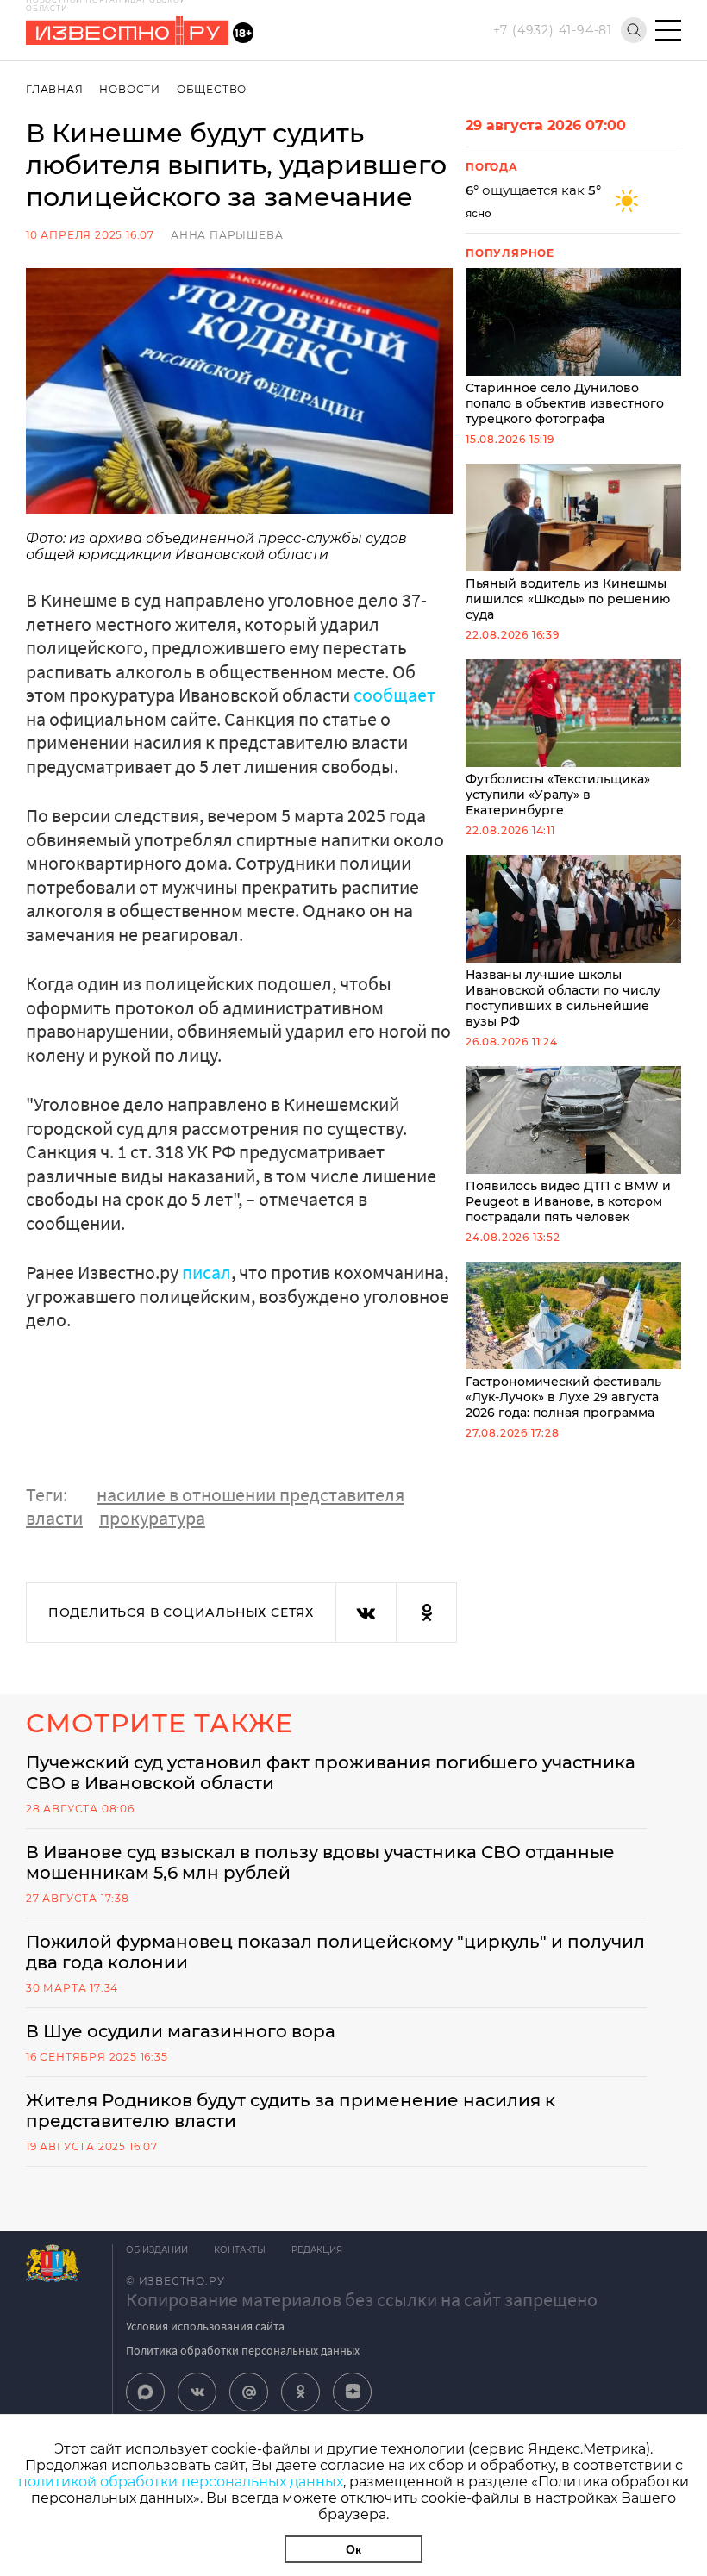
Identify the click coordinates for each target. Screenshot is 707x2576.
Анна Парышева (227, 235)
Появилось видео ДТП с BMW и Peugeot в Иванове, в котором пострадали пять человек (568, 1201)
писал (206, 1272)
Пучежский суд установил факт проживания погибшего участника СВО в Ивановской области (331, 1773)
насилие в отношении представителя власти (215, 1506)
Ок (353, 2549)
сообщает (394, 695)
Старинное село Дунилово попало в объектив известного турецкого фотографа (565, 403)
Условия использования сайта (205, 2326)
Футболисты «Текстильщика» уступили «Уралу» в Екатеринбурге (558, 795)
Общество (212, 89)
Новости (130, 89)
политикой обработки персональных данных (181, 2482)
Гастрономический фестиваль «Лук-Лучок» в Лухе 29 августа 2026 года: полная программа (563, 1397)
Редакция (317, 2250)
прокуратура (152, 1518)
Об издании (157, 2250)
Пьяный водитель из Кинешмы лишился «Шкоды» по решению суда (568, 599)
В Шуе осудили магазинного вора (181, 2031)
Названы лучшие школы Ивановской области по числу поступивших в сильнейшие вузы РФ (563, 998)
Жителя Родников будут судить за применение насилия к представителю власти (291, 2111)
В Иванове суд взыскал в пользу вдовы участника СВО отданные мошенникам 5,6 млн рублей (320, 1862)
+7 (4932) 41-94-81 (553, 30)
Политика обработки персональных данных (243, 2350)
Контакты (240, 2250)
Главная (55, 89)
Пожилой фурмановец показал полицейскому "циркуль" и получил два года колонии (335, 1952)
